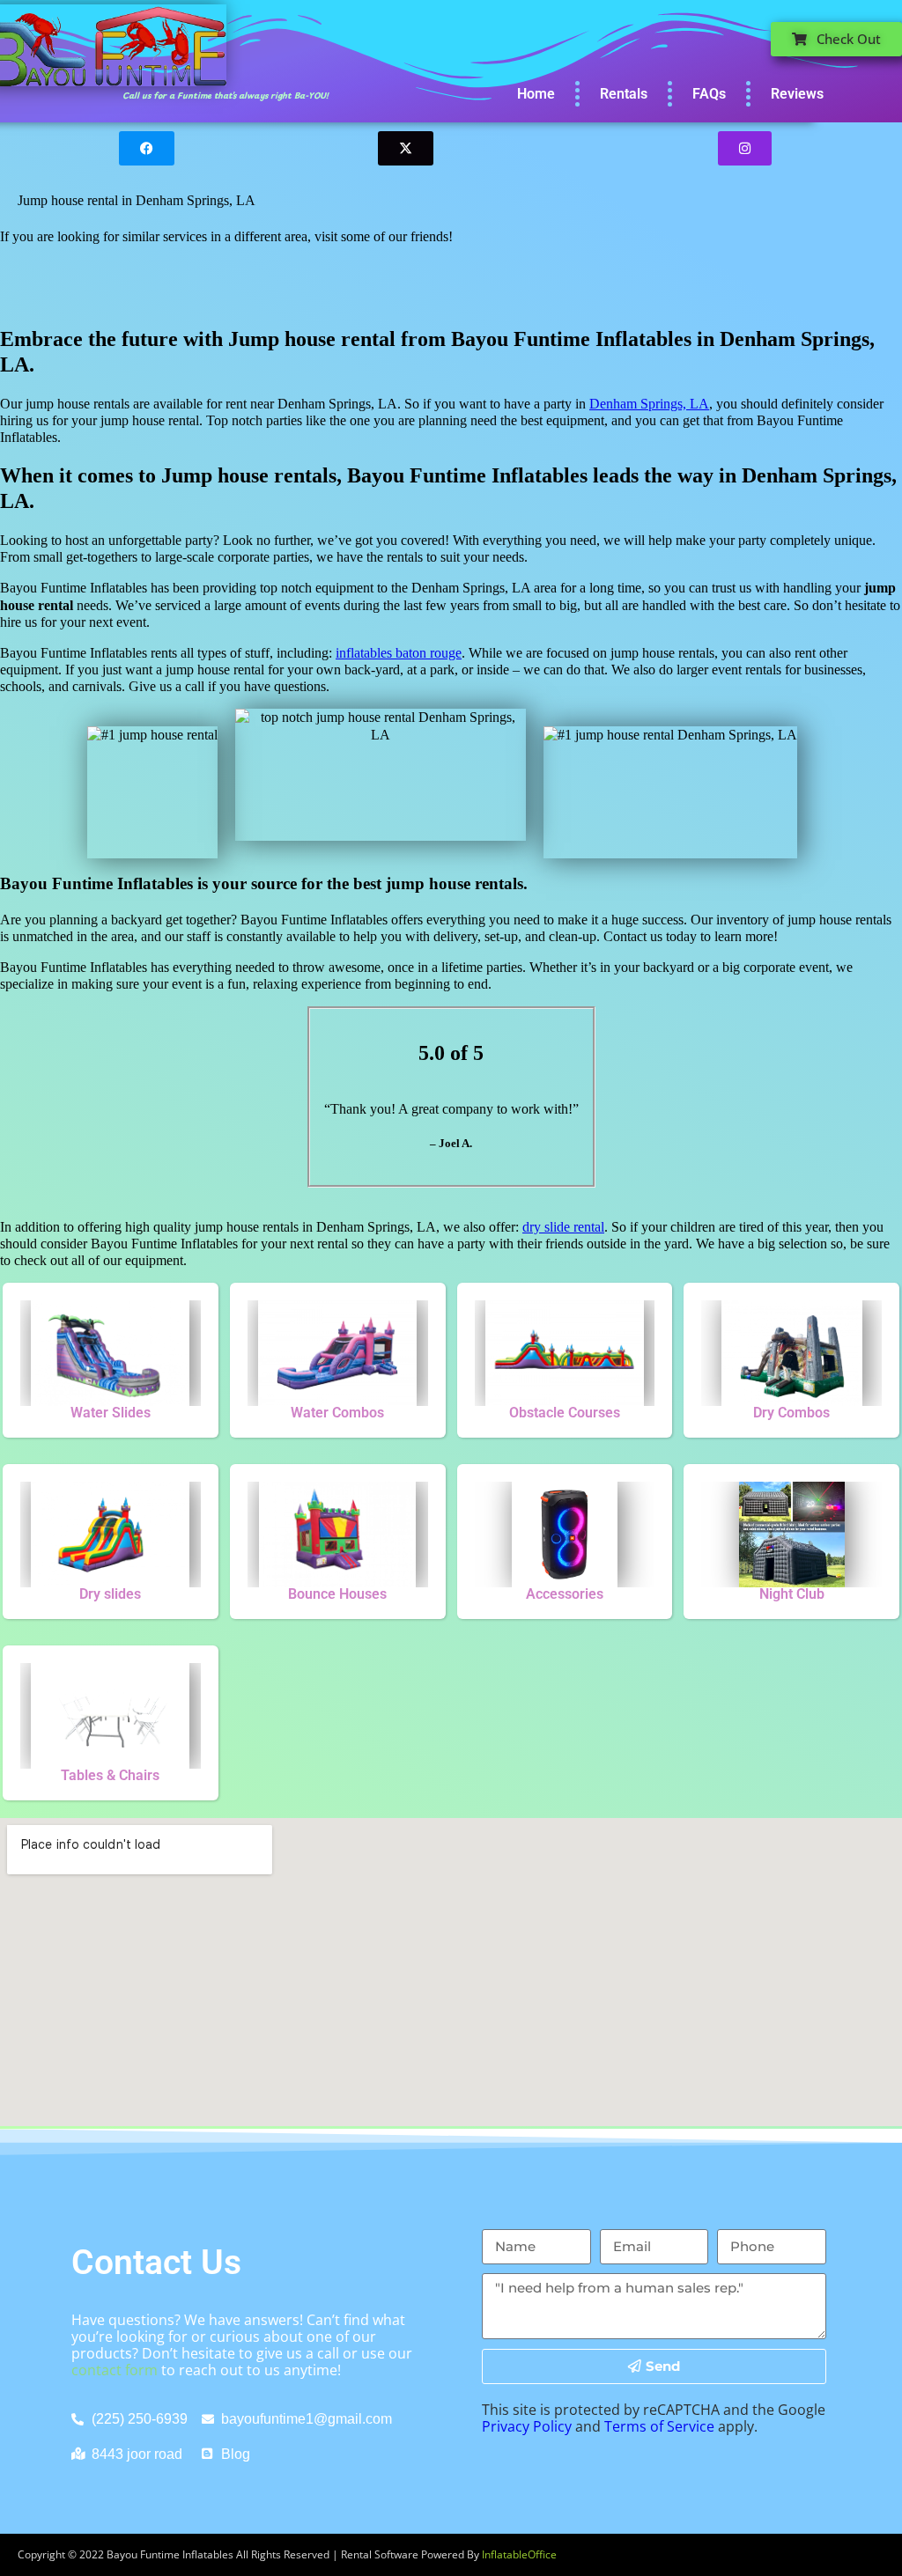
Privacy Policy (527, 2426)
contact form (115, 2370)
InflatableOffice (519, 2554)
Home (536, 94)
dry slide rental (563, 1227)
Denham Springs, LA (649, 404)
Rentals (624, 94)
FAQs (709, 94)
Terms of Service (659, 2426)
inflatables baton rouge (399, 653)
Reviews (797, 94)
